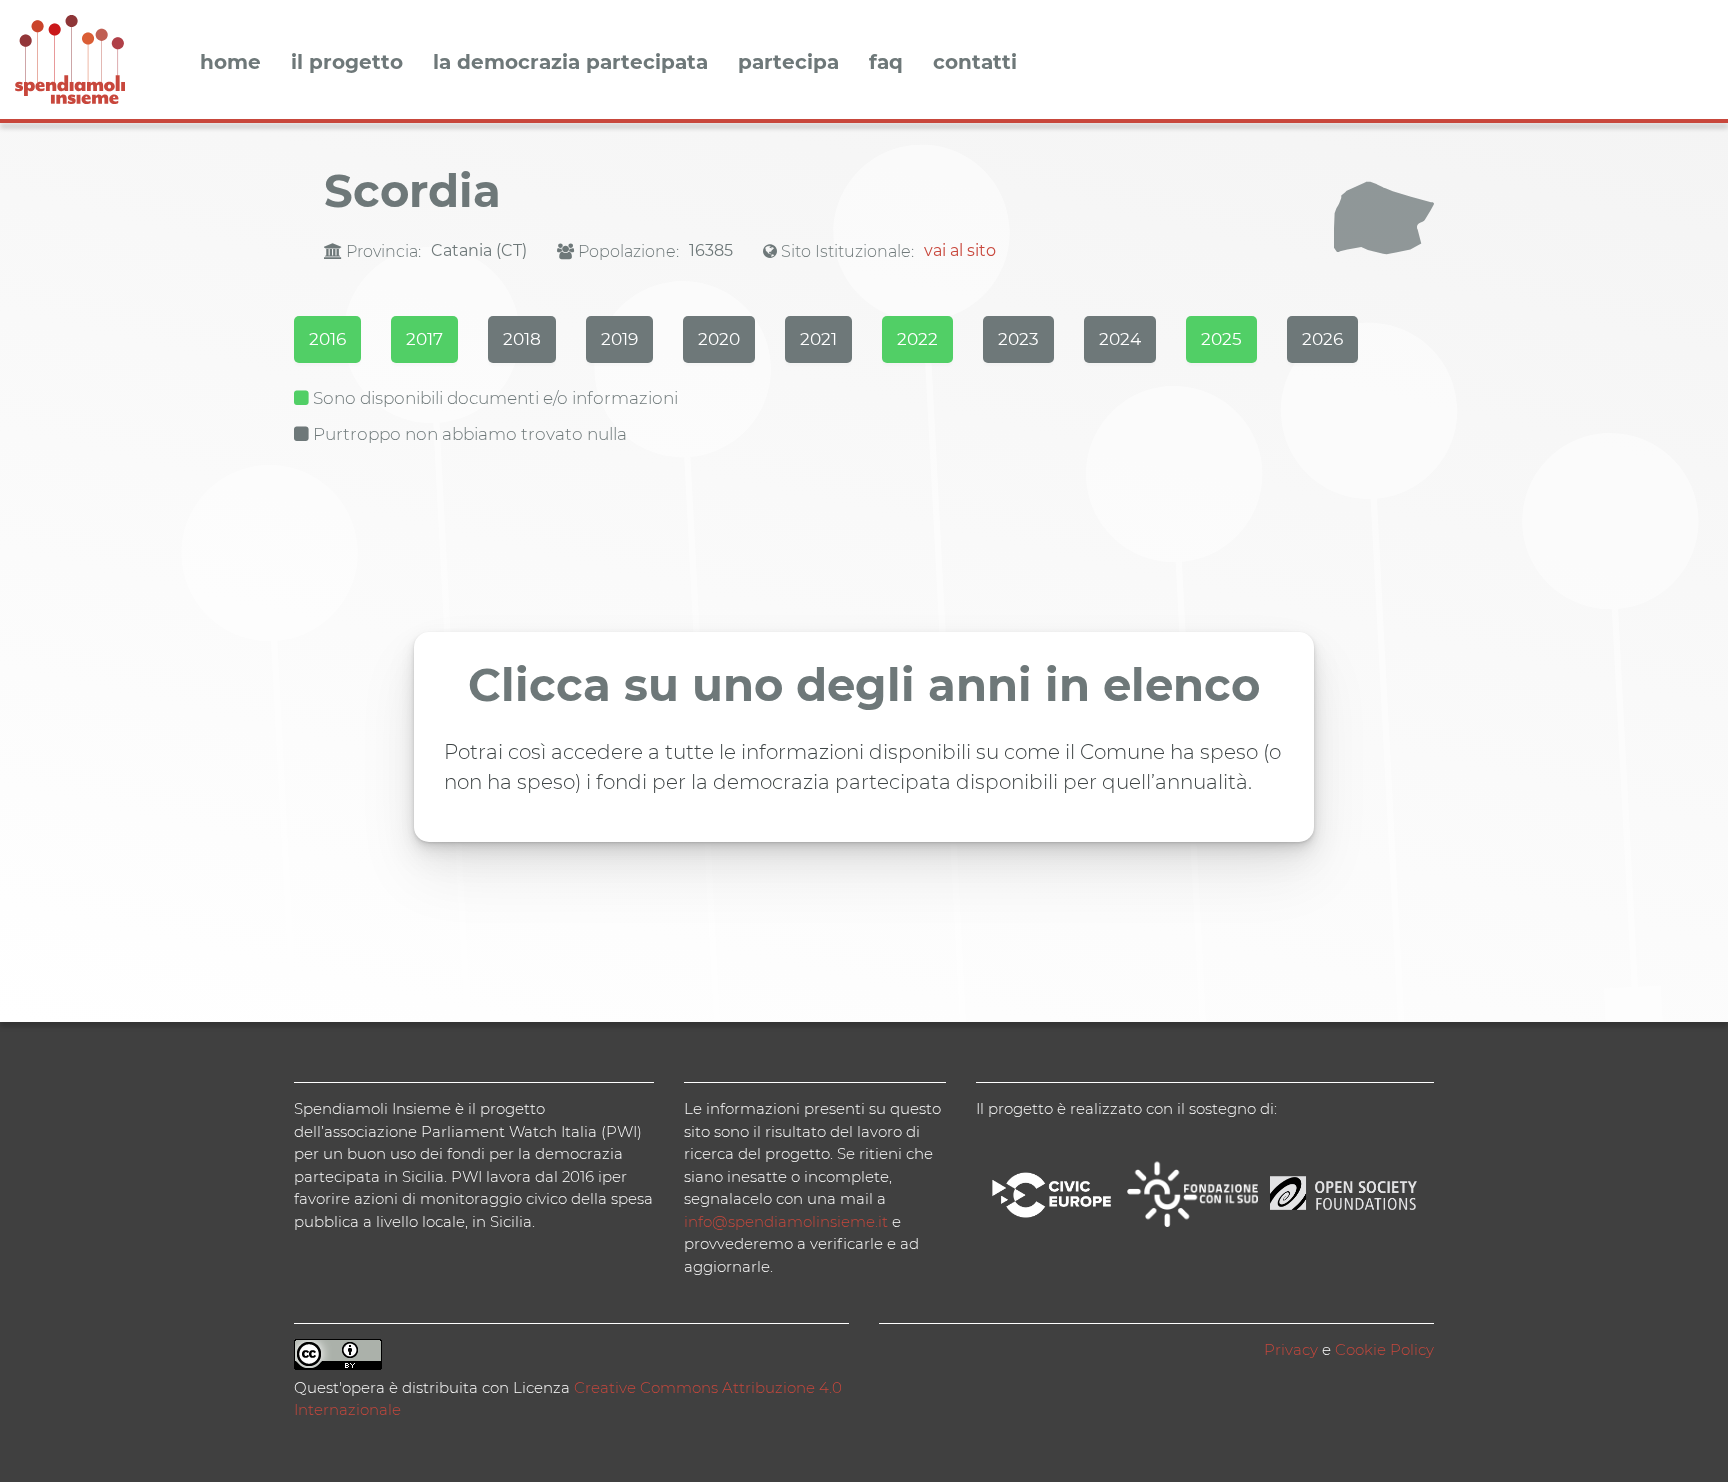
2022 (917, 339)
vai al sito (960, 250)
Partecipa (788, 63)
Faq (886, 63)
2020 (719, 339)
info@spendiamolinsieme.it (786, 1221)
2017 (424, 339)
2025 (1221, 339)
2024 (1120, 339)
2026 (1322, 339)
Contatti (975, 63)
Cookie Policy (1384, 1349)
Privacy (1291, 1349)
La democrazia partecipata (570, 63)
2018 (522, 339)
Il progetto (347, 63)
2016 (327, 339)
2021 (818, 339)
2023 (1018, 339)
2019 (619, 339)
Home (230, 63)
